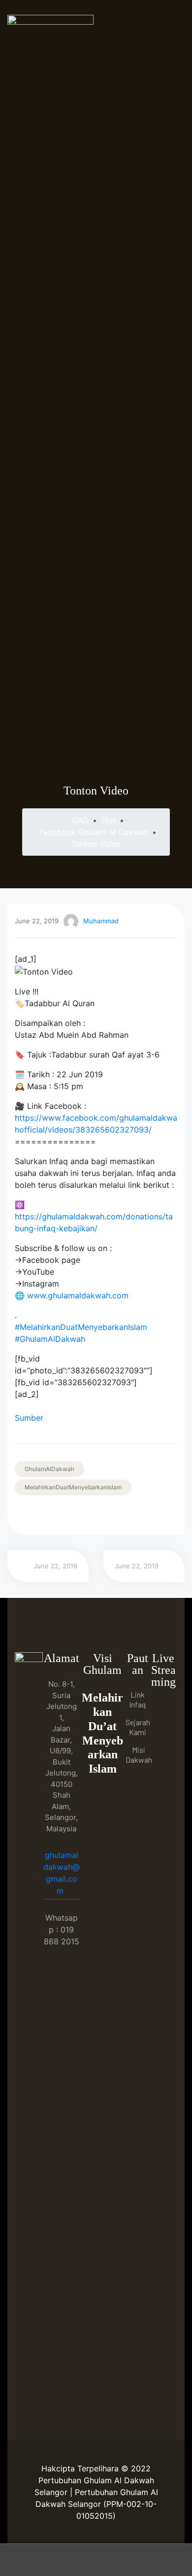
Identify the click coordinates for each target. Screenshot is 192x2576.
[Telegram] (163, 1748)
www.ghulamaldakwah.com (78, 1295)
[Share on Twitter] (34, 1515)
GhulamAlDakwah (49, 1469)
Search (96, 2560)
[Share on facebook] (20, 1515)
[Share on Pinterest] (89, 1515)
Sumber (29, 1418)
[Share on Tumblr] (62, 1515)
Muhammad (101, 921)
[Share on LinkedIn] (48, 1515)
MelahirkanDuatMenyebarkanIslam (73, 1487)
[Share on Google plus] (76, 1515)
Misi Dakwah (139, 1755)
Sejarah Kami (138, 1727)
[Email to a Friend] (103, 1515)
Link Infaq (137, 1699)
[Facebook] (163, 1708)
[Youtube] (163, 1728)
